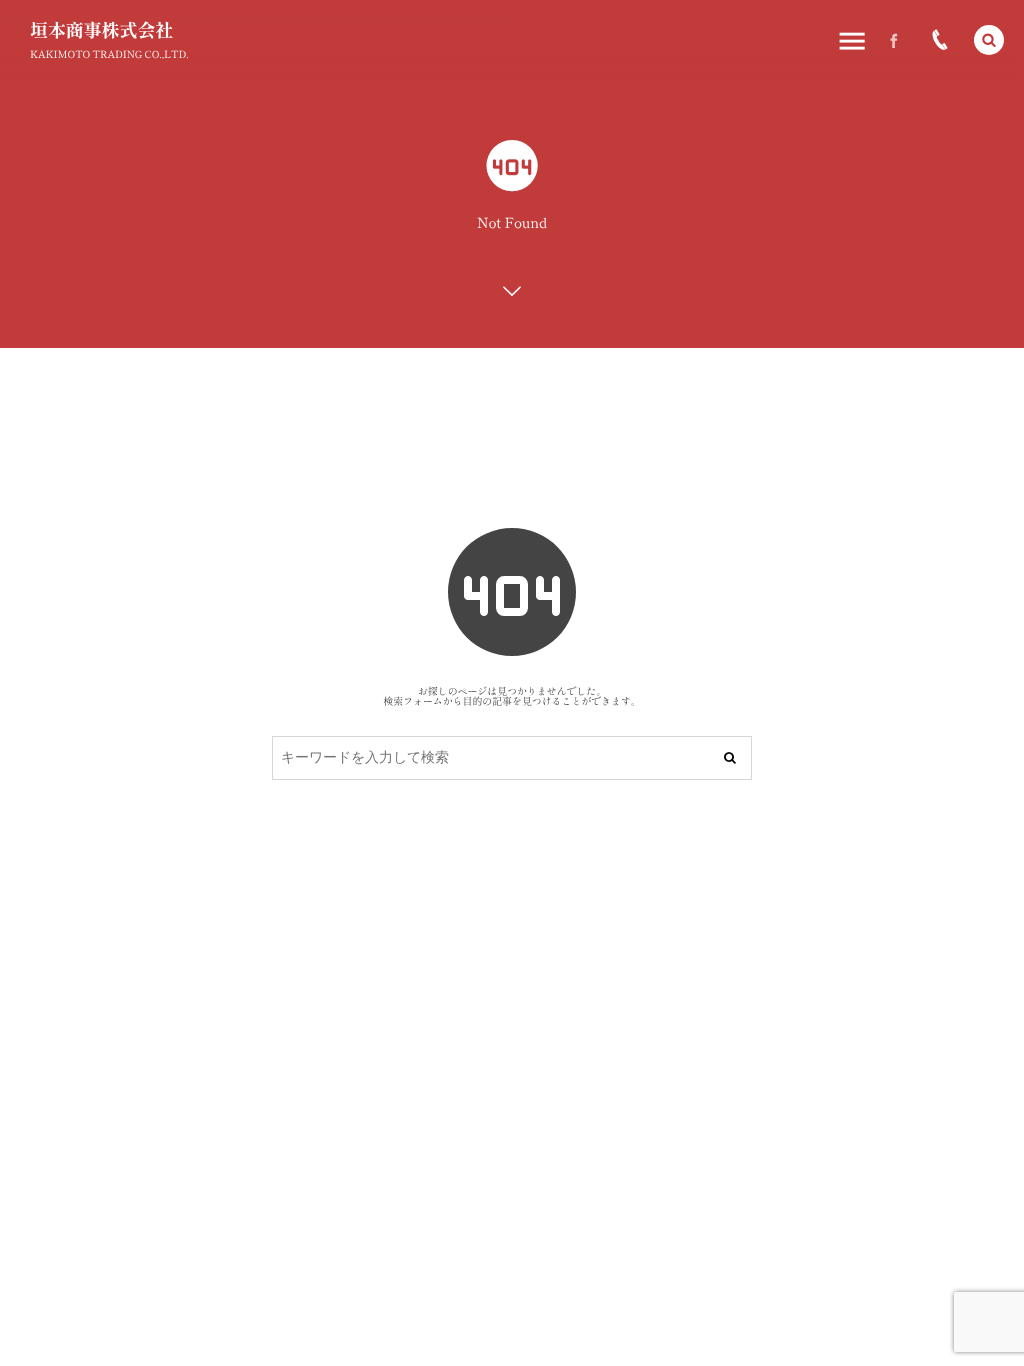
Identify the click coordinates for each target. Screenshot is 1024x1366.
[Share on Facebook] (894, 40)
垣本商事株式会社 (101, 30)
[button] (989, 40)
